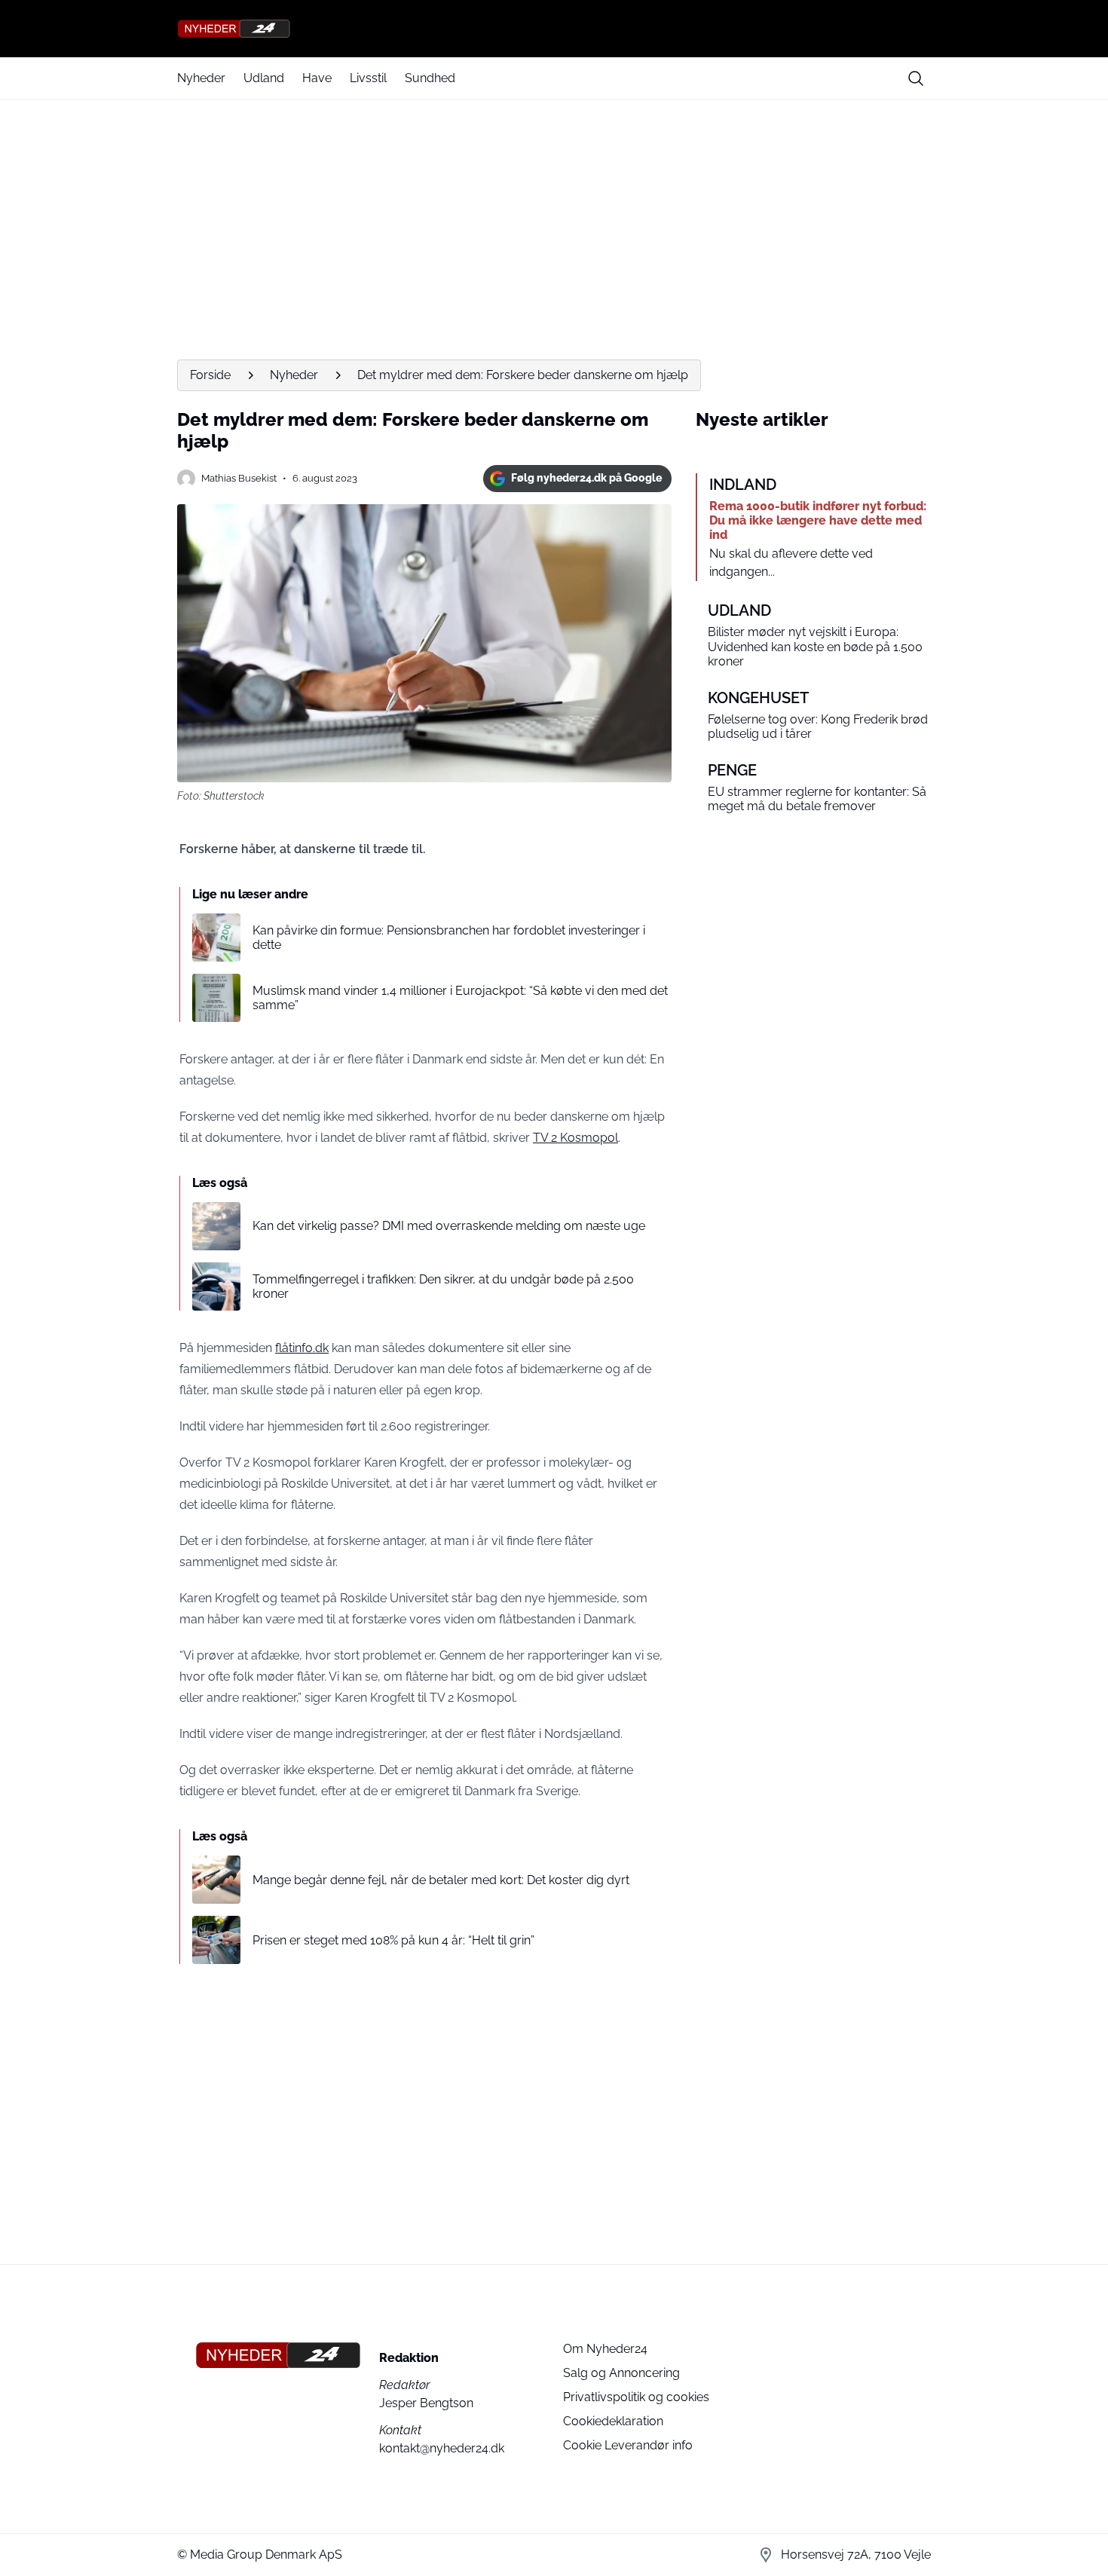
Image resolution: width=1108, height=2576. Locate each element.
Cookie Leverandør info (628, 2445)
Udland (264, 78)
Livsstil (368, 78)
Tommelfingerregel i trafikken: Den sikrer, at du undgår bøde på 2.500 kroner (443, 1286)
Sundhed (430, 78)
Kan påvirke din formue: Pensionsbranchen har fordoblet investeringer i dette (449, 938)
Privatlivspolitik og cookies (636, 2397)
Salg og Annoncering (621, 2373)
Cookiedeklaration (613, 2421)
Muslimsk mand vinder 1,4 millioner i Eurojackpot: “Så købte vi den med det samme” (460, 998)
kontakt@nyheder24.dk (442, 2448)
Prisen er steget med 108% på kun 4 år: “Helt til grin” (393, 1940)
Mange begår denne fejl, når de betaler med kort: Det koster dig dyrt (441, 1880)
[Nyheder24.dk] (554, 29)
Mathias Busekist (239, 478)
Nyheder (201, 78)
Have (317, 78)
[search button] (916, 78)
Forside (210, 375)
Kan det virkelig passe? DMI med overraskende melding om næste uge (449, 1226)
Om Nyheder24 (605, 2349)
